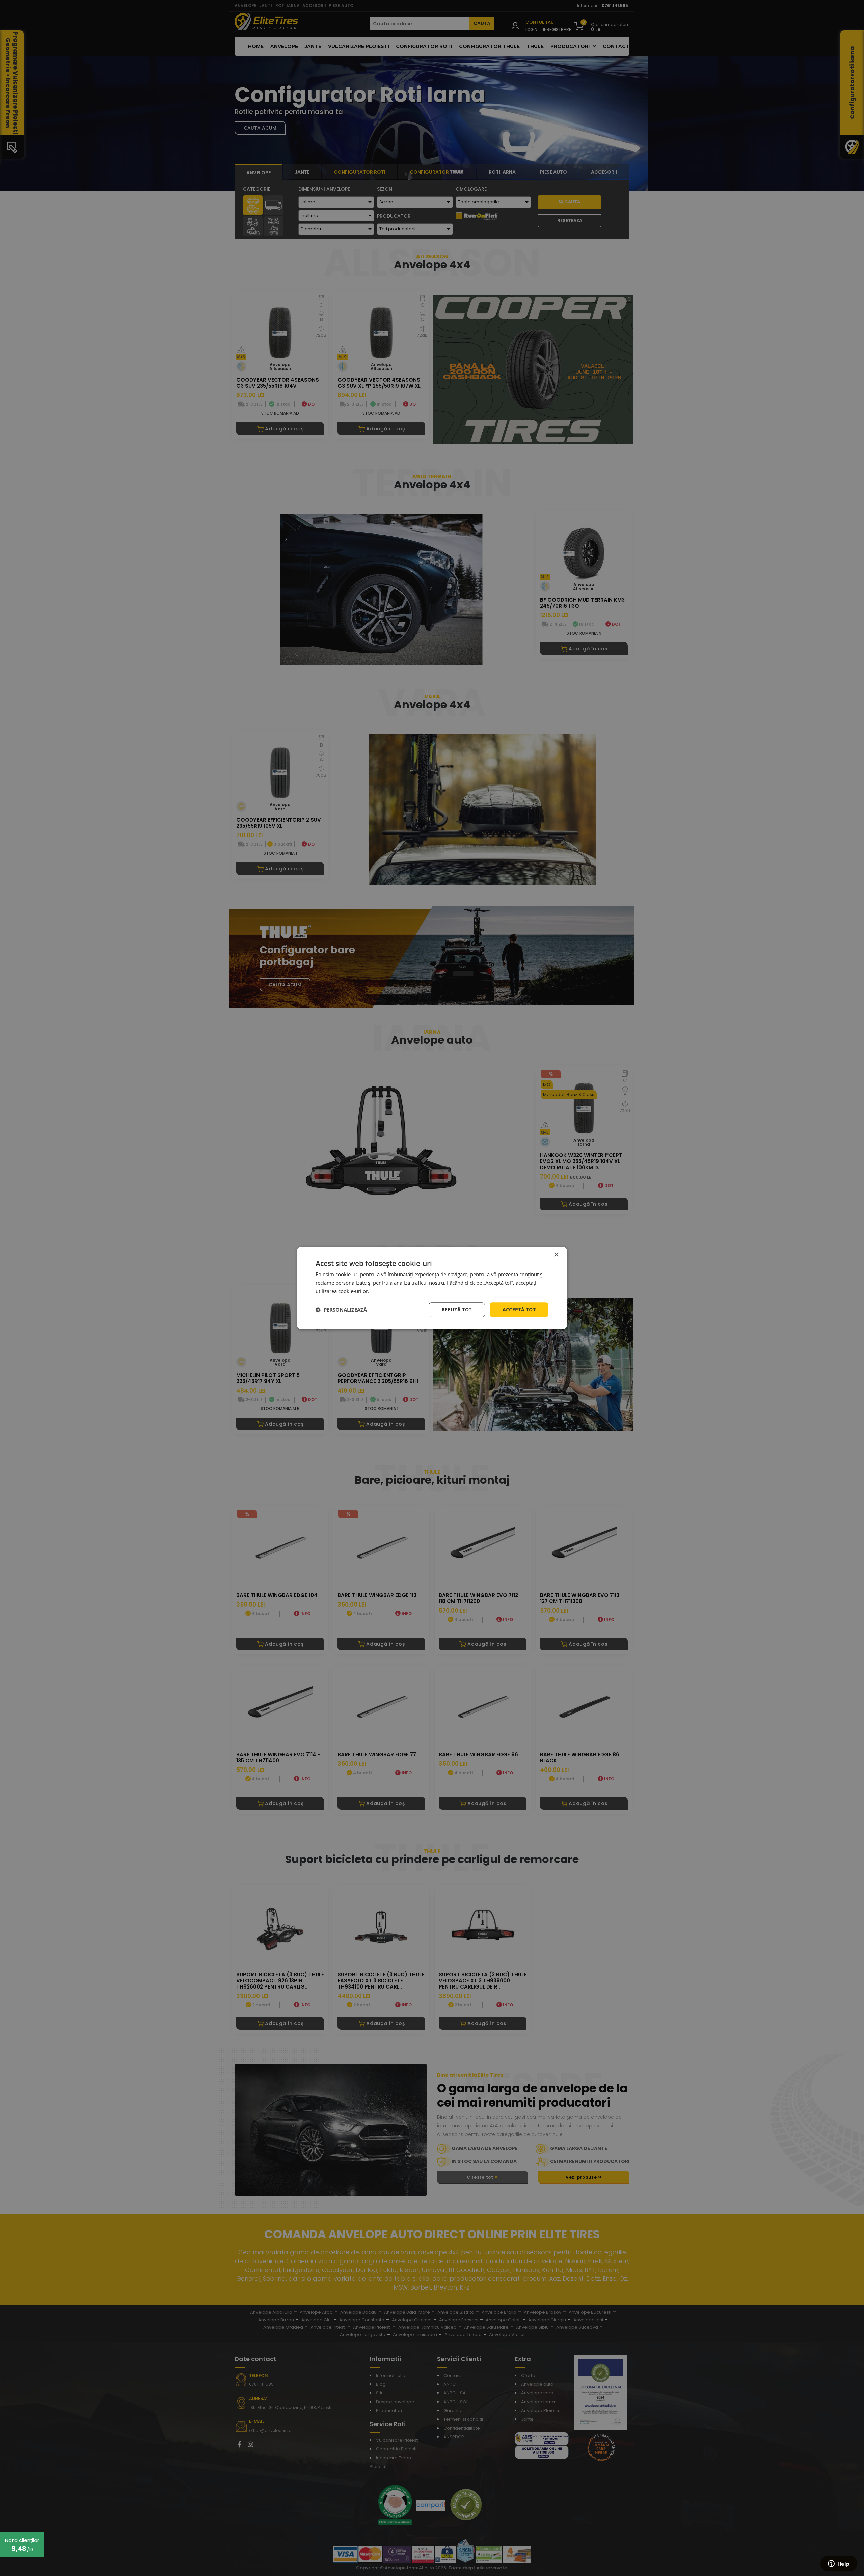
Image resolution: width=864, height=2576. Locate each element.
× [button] (556, 1255)
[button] (341, 1310)
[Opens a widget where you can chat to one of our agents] (839, 2564)
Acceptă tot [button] (519, 1309)
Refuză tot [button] (457, 1309)
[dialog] (432, 1288)
